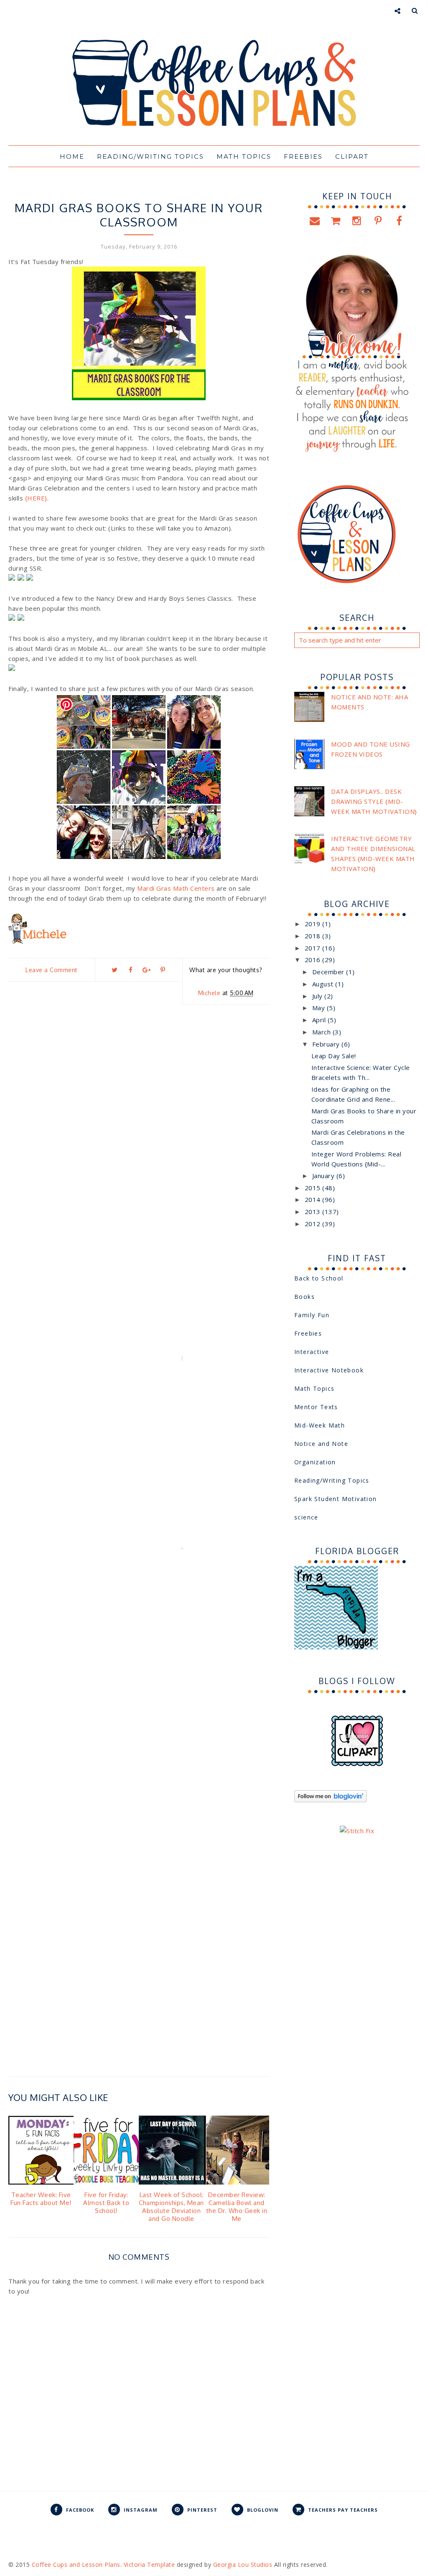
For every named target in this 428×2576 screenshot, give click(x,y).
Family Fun (109, 192)
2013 (314, 1212)
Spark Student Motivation (336, 1499)
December (329, 972)
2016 (314, 960)
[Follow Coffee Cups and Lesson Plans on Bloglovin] (330, 1800)
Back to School (319, 1278)
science (306, 1517)
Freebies (308, 1333)
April (320, 1020)
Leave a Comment (52, 970)
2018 (314, 936)
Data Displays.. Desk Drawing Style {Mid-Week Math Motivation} (374, 801)
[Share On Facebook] (130, 970)
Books (76, 192)
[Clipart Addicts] (357, 1764)
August (324, 984)
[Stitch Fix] (357, 1831)
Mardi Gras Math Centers (175, 888)
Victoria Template (149, 2565)
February (327, 1044)
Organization (315, 1462)
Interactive (312, 1352)
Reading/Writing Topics (171, 192)
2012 (314, 1224)
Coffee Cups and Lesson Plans (76, 2565)
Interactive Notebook (329, 1370)
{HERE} (36, 498)
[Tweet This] (115, 970)
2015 (314, 1188)
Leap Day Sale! (334, 1056)
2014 (314, 1199)
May (320, 1008)
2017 (314, 948)
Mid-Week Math (320, 1425)
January (324, 1176)
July (318, 996)
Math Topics (314, 1388)
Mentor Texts (316, 1407)
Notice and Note (321, 1444)
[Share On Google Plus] (147, 970)
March (322, 1032)
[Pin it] (163, 970)
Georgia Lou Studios (243, 2565)
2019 (314, 924)
